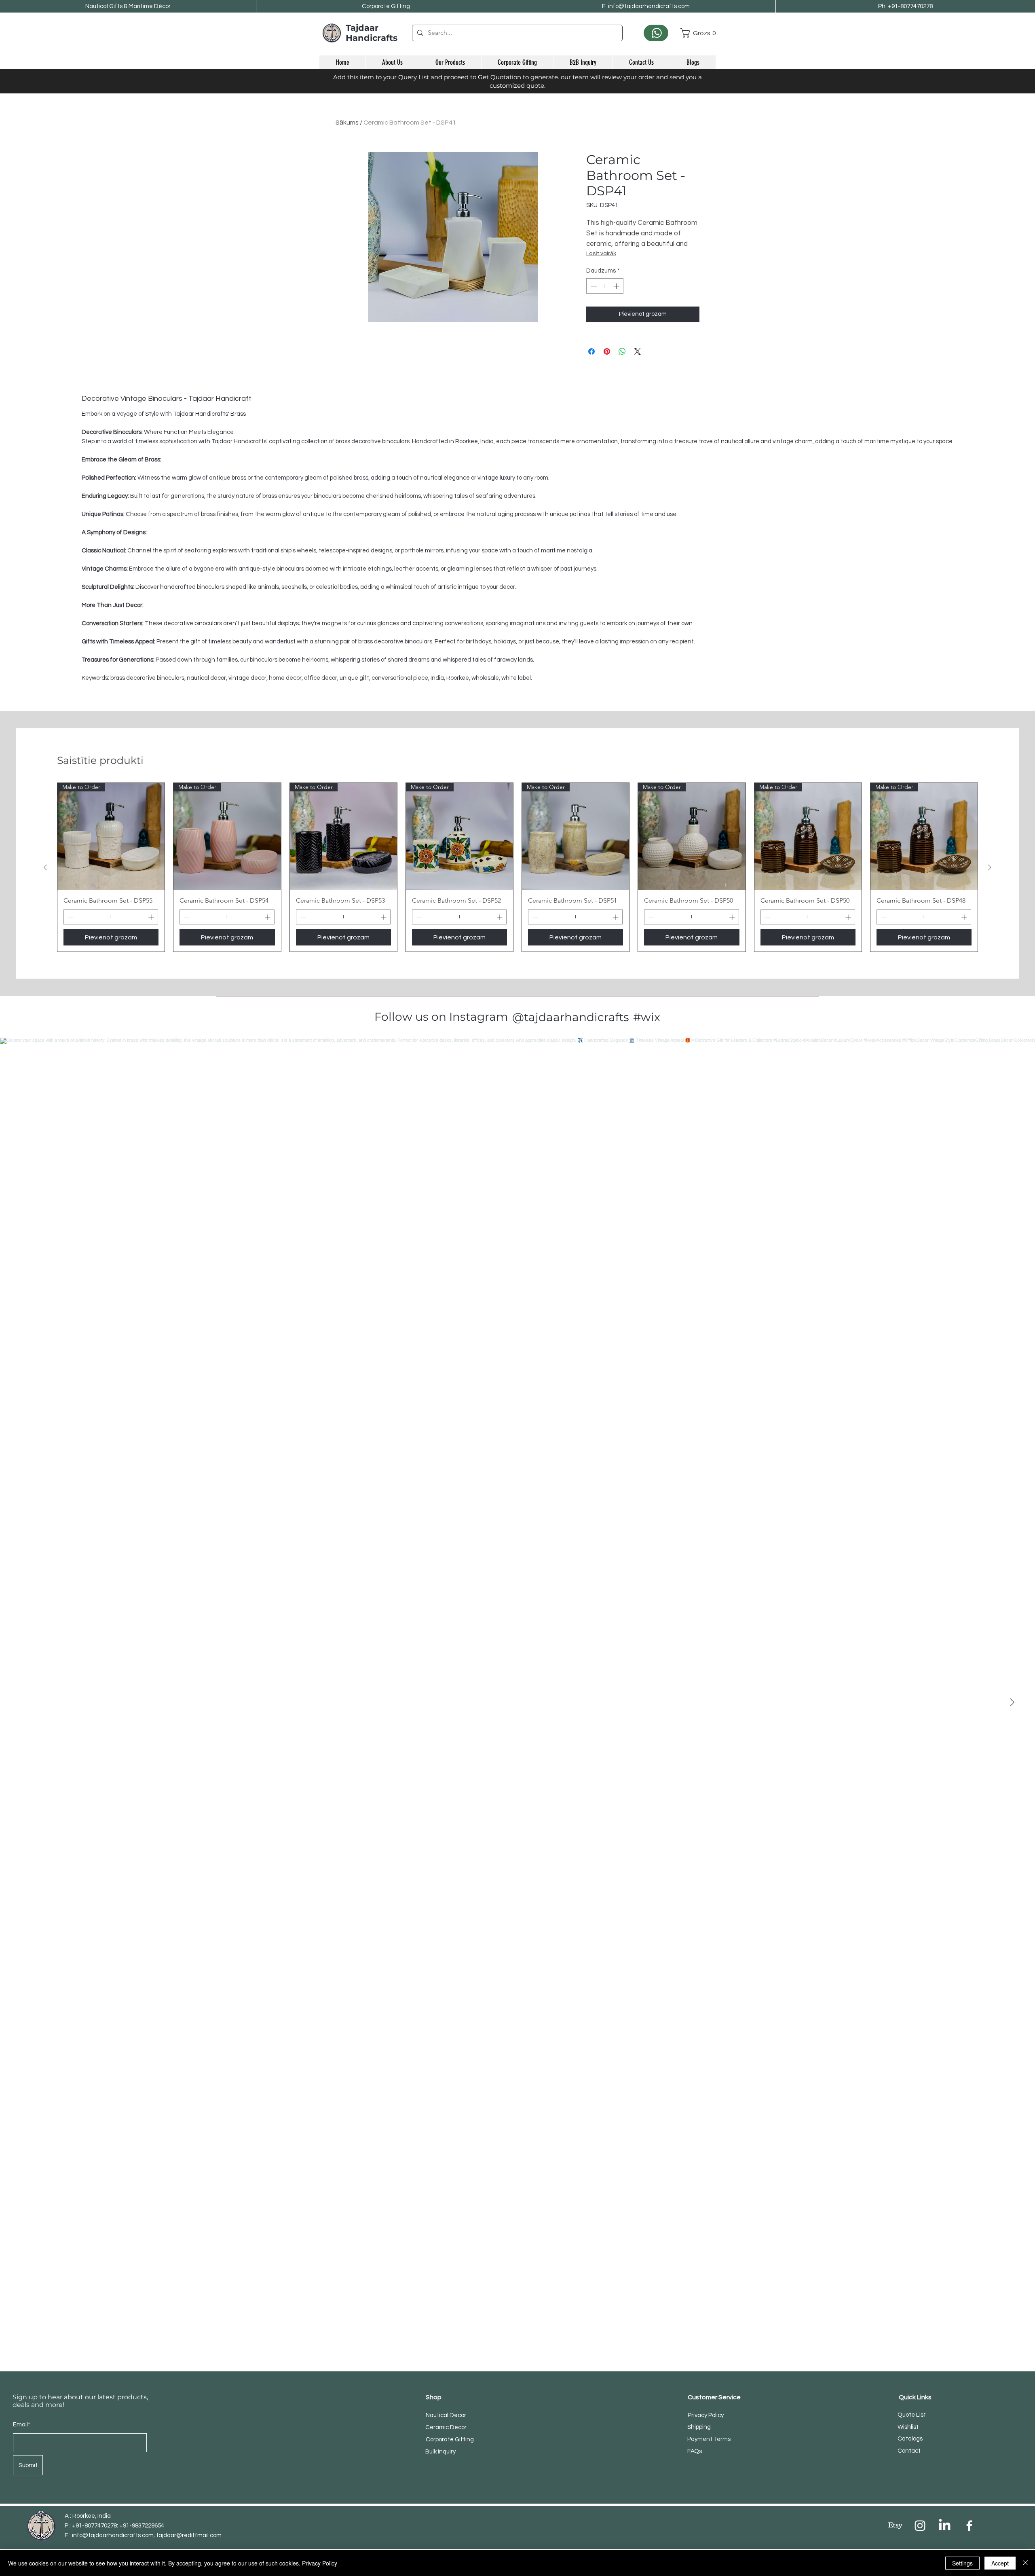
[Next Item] (1012, 1703)
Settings (962, 2563)
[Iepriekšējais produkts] (45, 867)
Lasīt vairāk (601, 254)
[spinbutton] (605, 286)
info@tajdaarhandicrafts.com (113, 2535)
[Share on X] (638, 351)
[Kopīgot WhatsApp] (622, 351)
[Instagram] (920, 2526)
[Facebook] (969, 2526)
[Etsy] (895, 2526)
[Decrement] (593, 286)
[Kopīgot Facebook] (591, 351)
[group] (517, 867)
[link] (698, 33)
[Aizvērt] (1025, 2563)
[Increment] (617, 286)
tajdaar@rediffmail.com (189, 2535)
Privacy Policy (320, 2563)
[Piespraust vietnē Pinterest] (607, 351)
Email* (22, 2425)
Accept (1000, 2563)
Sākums (347, 123)
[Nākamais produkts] (990, 867)
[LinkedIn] (945, 2526)
